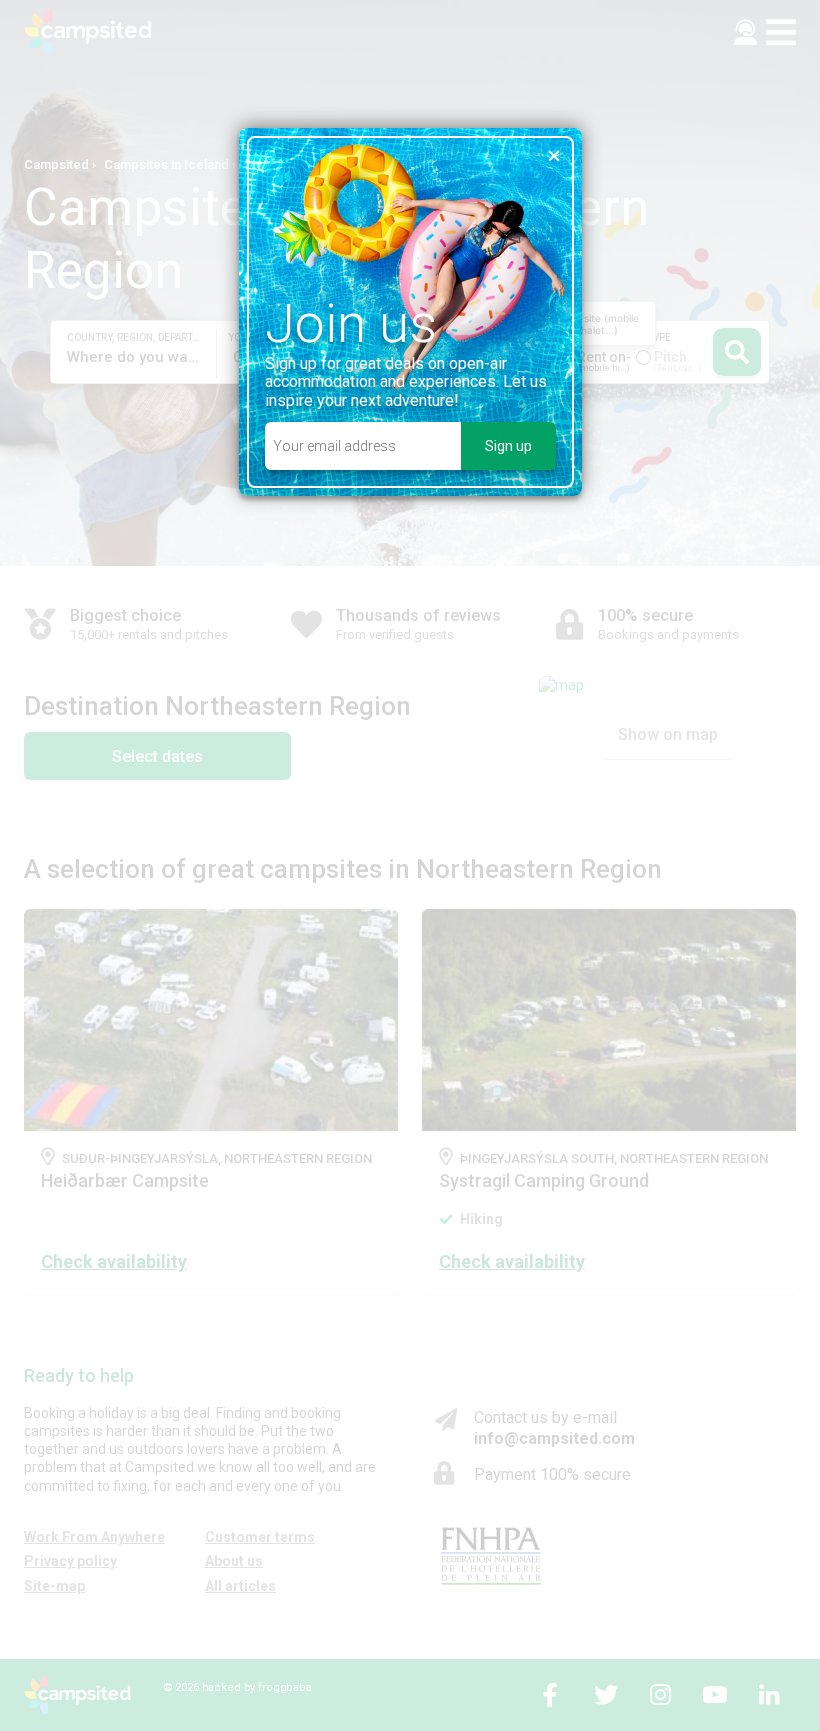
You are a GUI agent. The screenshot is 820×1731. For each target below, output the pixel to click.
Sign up (508, 446)
